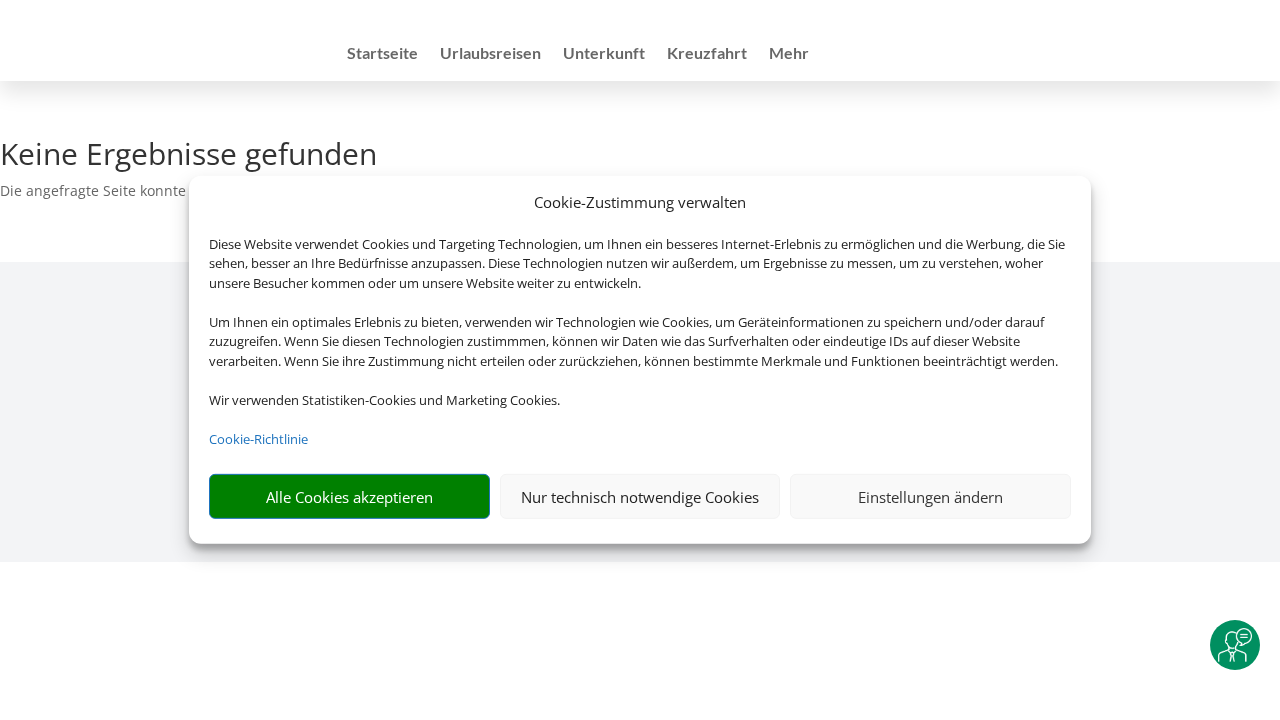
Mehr (789, 54)
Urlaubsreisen (490, 54)
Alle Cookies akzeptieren (349, 497)
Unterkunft (604, 54)
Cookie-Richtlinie (258, 439)
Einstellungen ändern (930, 497)
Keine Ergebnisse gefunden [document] (188, 156)
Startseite (382, 54)
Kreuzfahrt (707, 54)
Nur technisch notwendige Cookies (640, 497)
